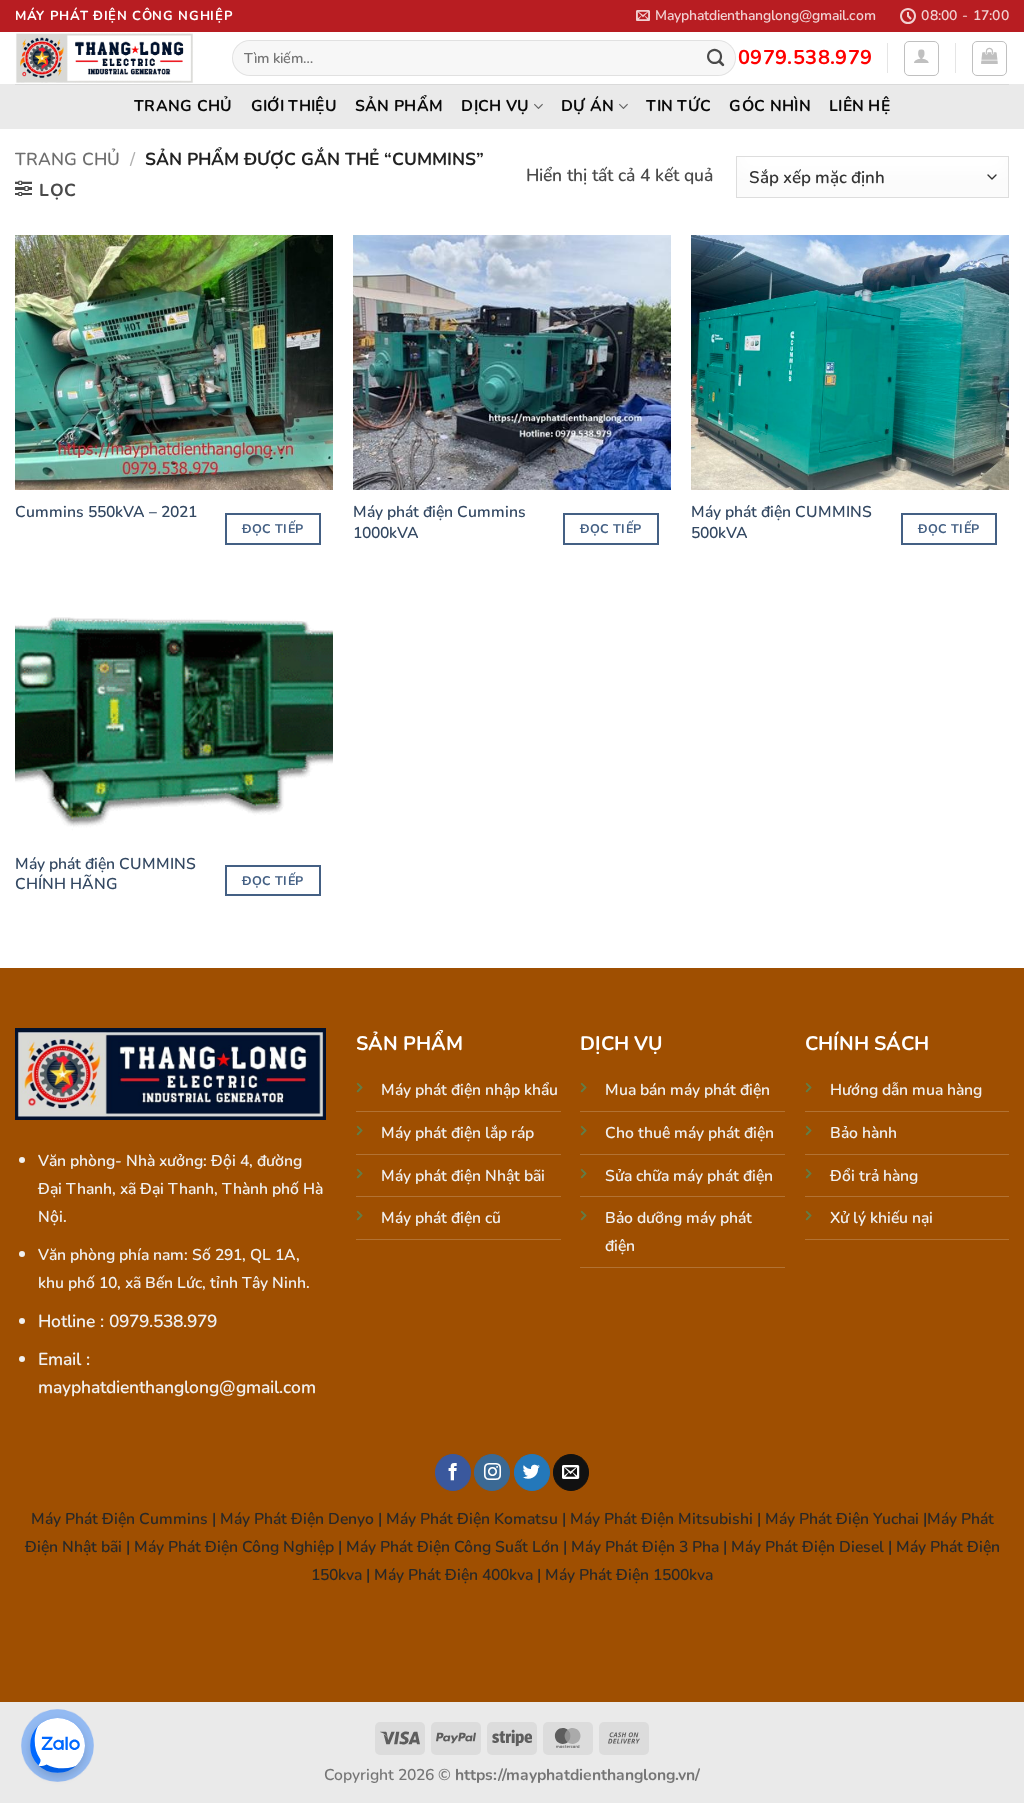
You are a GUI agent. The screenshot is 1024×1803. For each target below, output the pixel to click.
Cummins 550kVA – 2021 (106, 512)
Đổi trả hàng (874, 1176)
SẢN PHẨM (399, 106)
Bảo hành (863, 1133)
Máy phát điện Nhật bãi (463, 1176)
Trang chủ (183, 106)
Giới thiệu (294, 106)
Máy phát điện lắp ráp (457, 1133)
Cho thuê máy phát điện (689, 1133)
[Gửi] (715, 58)
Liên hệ (859, 106)
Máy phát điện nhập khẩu (469, 1090)
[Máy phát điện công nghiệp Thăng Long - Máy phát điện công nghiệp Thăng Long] (108, 58)
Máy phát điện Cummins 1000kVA (439, 522)
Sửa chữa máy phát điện (689, 1176)
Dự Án (588, 106)
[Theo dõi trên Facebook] (453, 1472)
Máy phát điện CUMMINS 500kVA (781, 522)
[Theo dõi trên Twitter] (532, 1472)
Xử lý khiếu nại (881, 1218)
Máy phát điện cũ (441, 1218)
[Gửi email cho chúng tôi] (571, 1472)
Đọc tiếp (273, 528)
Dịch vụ (495, 106)
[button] (756, 15)
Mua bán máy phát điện (687, 1090)
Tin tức (678, 106)
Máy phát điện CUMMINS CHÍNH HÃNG (105, 874)
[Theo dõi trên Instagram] (492, 1472)
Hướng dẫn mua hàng (906, 1090)
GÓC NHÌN (770, 106)
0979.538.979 (805, 57)
